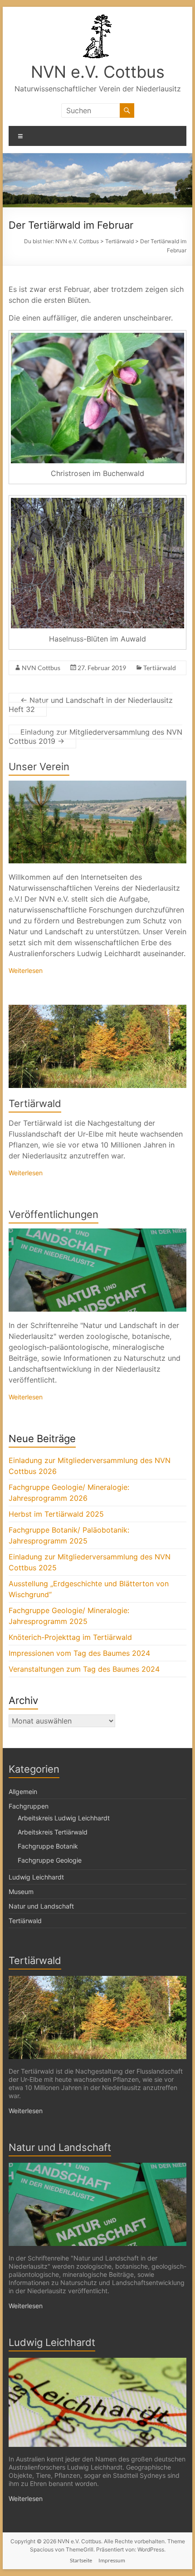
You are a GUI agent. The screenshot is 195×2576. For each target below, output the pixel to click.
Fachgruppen (29, 1806)
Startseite (81, 2560)
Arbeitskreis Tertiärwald (53, 1832)
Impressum (112, 2560)
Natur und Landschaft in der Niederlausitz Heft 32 (91, 705)
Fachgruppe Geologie (50, 1860)
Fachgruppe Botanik (48, 1846)
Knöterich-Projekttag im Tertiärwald (70, 1637)
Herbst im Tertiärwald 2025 (56, 1514)
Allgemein (23, 1792)
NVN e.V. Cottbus (98, 72)
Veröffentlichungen (54, 1214)
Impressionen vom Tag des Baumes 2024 (79, 1653)
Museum (21, 1892)
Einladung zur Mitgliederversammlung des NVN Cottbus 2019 (95, 737)
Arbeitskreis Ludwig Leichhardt (64, 1818)
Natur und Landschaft (41, 1906)
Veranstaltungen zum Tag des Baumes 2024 (84, 1669)
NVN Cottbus (41, 668)
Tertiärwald (160, 668)
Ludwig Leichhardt (36, 1877)
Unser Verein (39, 767)
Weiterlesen (26, 970)
